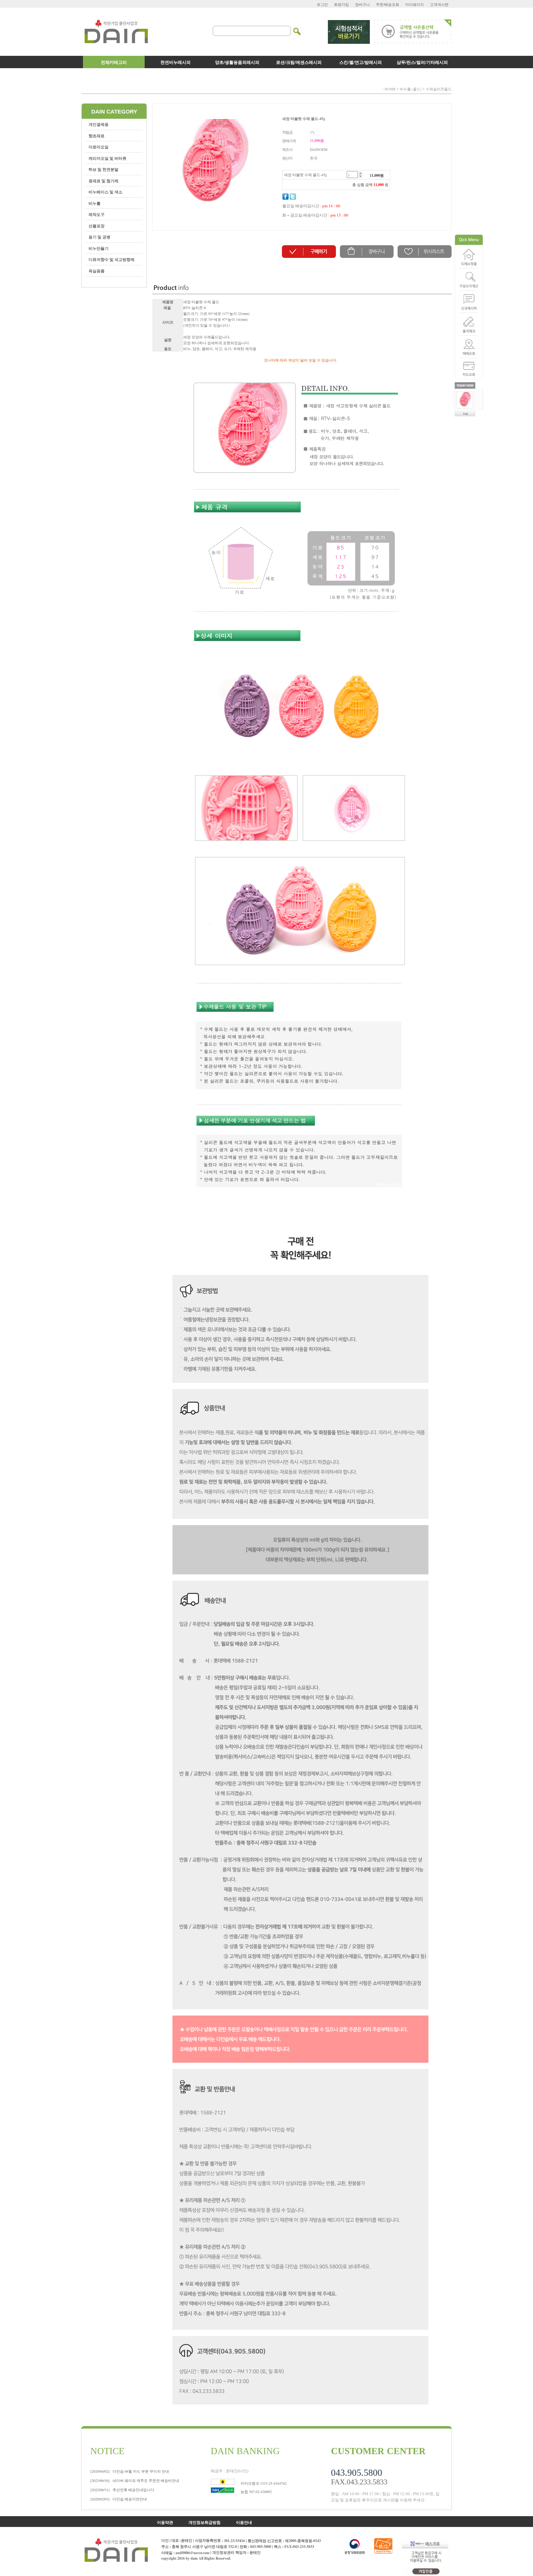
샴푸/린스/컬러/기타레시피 (422, 62)
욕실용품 (97, 271)
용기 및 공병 (99, 237)
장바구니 (362, 4)
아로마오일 (99, 147)
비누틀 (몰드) (411, 89)
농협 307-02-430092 (256, 2491)
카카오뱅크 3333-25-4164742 (264, 2483)
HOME (390, 89)
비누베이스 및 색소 (105, 192)
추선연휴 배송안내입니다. (123, 2490)
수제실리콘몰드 (439, 89)
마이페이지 (415, 4)
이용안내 (244, 2522)
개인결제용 (99, 124)
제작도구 (97, 214)
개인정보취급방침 (205, 2522)
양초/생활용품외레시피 (237, 62)
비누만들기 (99, 248)
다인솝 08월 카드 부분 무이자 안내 (130, 2471)
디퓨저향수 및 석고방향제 (112, 259)
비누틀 (95, 203)
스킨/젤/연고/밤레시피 (361, 62)
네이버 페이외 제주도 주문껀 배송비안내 (135, 2480)
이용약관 (165, 2522)
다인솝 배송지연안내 (119, 2499)
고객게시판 (439, 4)
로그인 (322, 4)
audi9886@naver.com (192, 2553)
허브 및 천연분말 (103, 169)
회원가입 (341, 4)
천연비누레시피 (176, 62)
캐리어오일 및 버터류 (107, 158)
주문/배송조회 (388, 4)
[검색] (297, 28)
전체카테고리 (114, 62)
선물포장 (97, 226)
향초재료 (97, 136)
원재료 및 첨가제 (103, 181)
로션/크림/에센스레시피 (299, 62)
